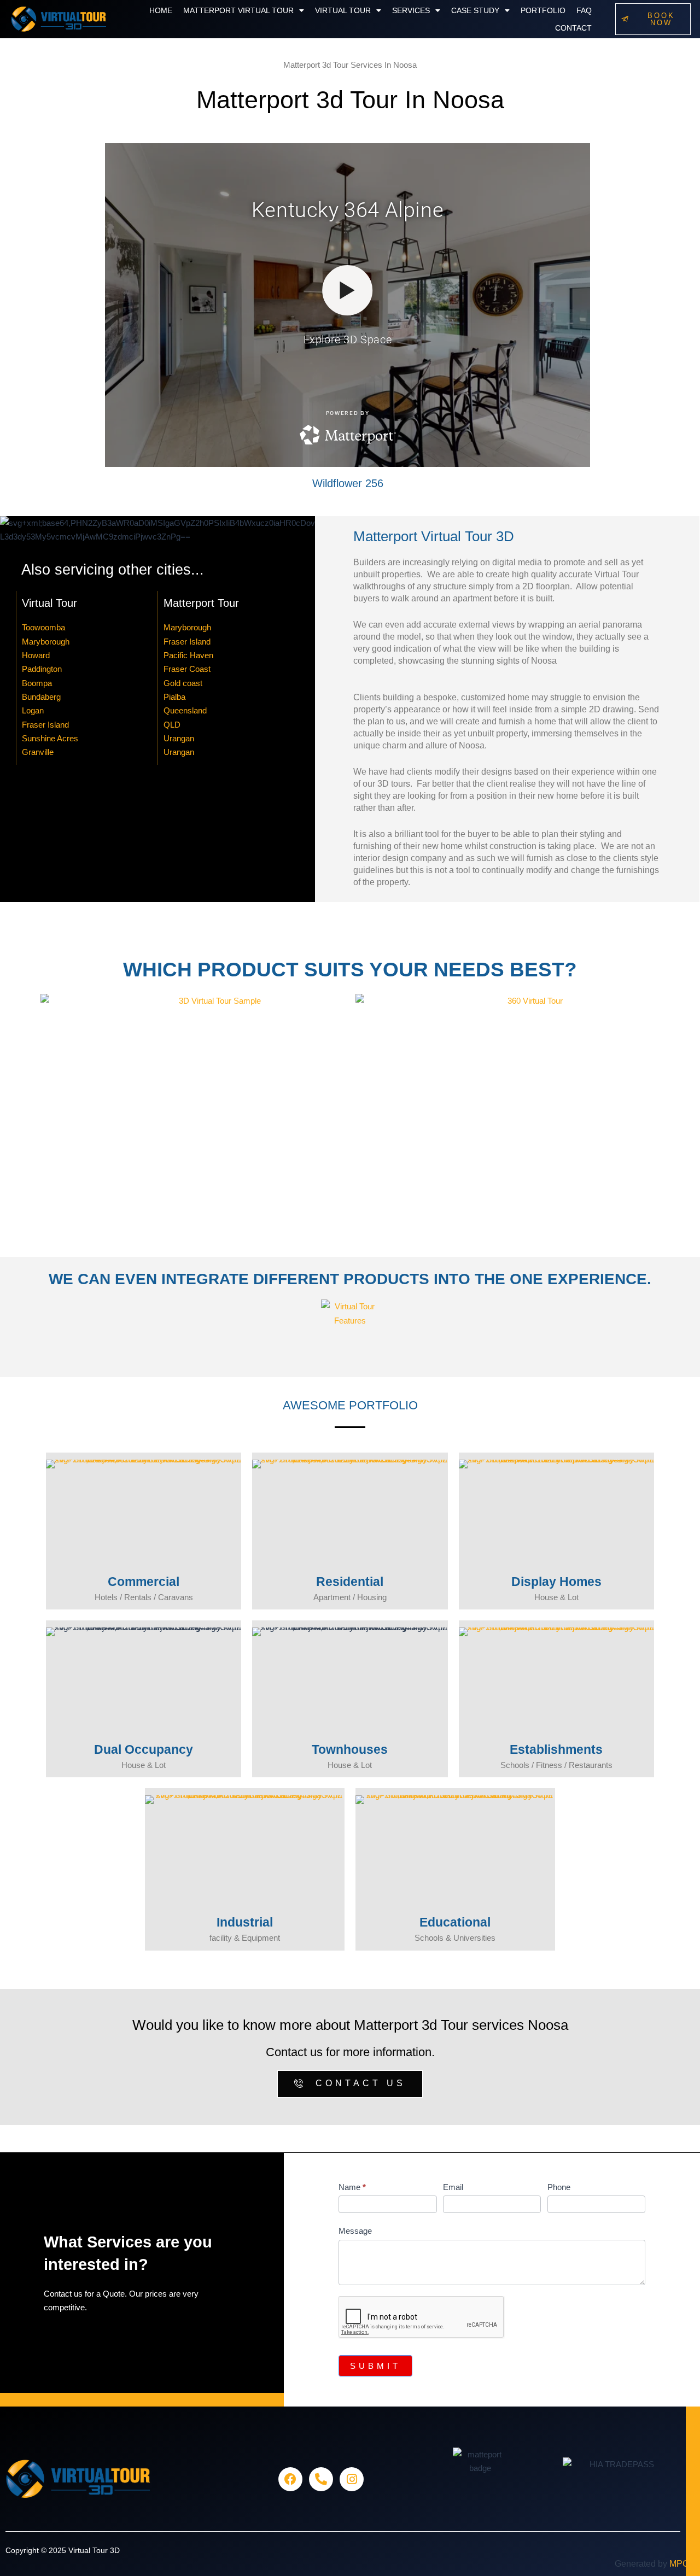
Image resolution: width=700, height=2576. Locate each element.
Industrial (245, 1922)
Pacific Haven (188, 655)
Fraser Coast (187, 669)
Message (355, 2231)
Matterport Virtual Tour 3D (434, 536)
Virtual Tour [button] (343, 10)
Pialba (174, 697)
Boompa (37, 683)
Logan (33, 710)
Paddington (42, 669)
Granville (38, 752)
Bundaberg (41, 697)
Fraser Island (45, 725)
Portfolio (543, 10)
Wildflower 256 (348, 483)
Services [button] (411, 10)
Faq (584, 10)
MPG (679, 2564)
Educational (455, 1922)
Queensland (185, 710)
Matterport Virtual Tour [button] (238, 10)
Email (453, 2187)
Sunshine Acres (50, 738)
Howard (36, 655)
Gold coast (183, 683)
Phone (559, 2187)
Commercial (144, 1582)
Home (161, 10)
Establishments (556, 1749)
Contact (573, 28)
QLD (172, 725)
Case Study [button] (475, 10)
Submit (375, 2366)
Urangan (179, 738)
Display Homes (556, 1582)
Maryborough (46, 642)
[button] (244, 10)
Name (352, 2187)
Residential (350, 1582)
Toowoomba (43, 627)
